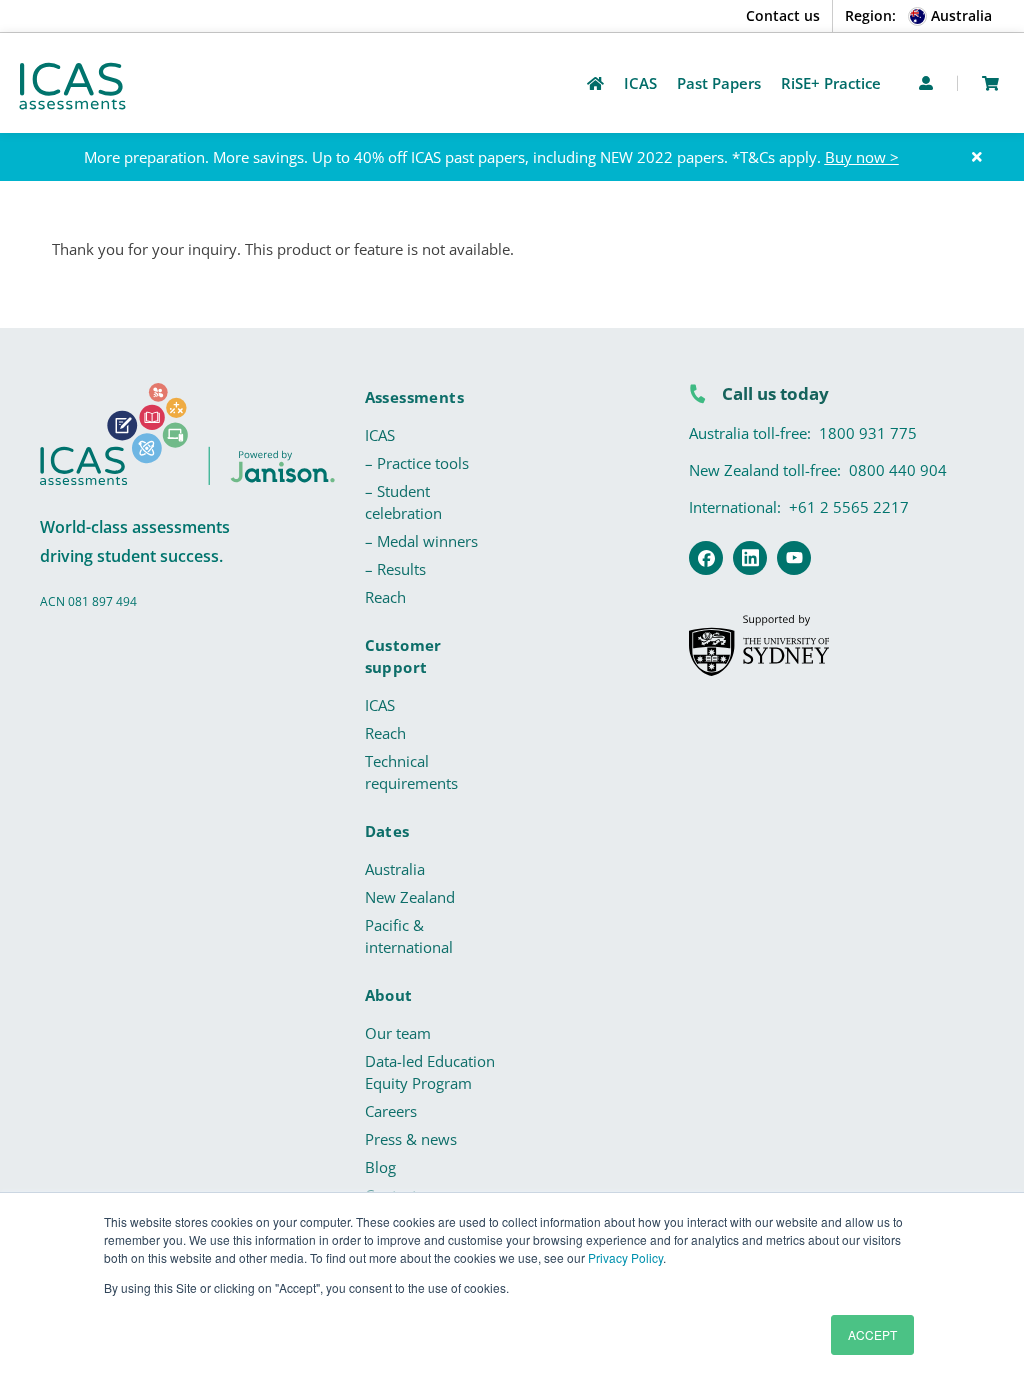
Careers (391, 1111)
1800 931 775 (868, 433)
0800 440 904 (898, 470)
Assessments (414, 397)
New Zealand (410, 897)
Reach (385, 597)
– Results (395, 569)
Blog (380, 1167)
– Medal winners (421, 541)
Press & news (411, 1139)
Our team (398, 1033)
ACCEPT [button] (872, 1334)
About (389, 995)
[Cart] (990, 83)
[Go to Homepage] (595, 83)
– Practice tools (417, 463)
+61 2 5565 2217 (849, 507)
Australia (395, 869)
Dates (387, 831)
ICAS (380, 435)
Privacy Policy (625, 1257)
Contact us (783, 15)
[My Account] (926, 83)
